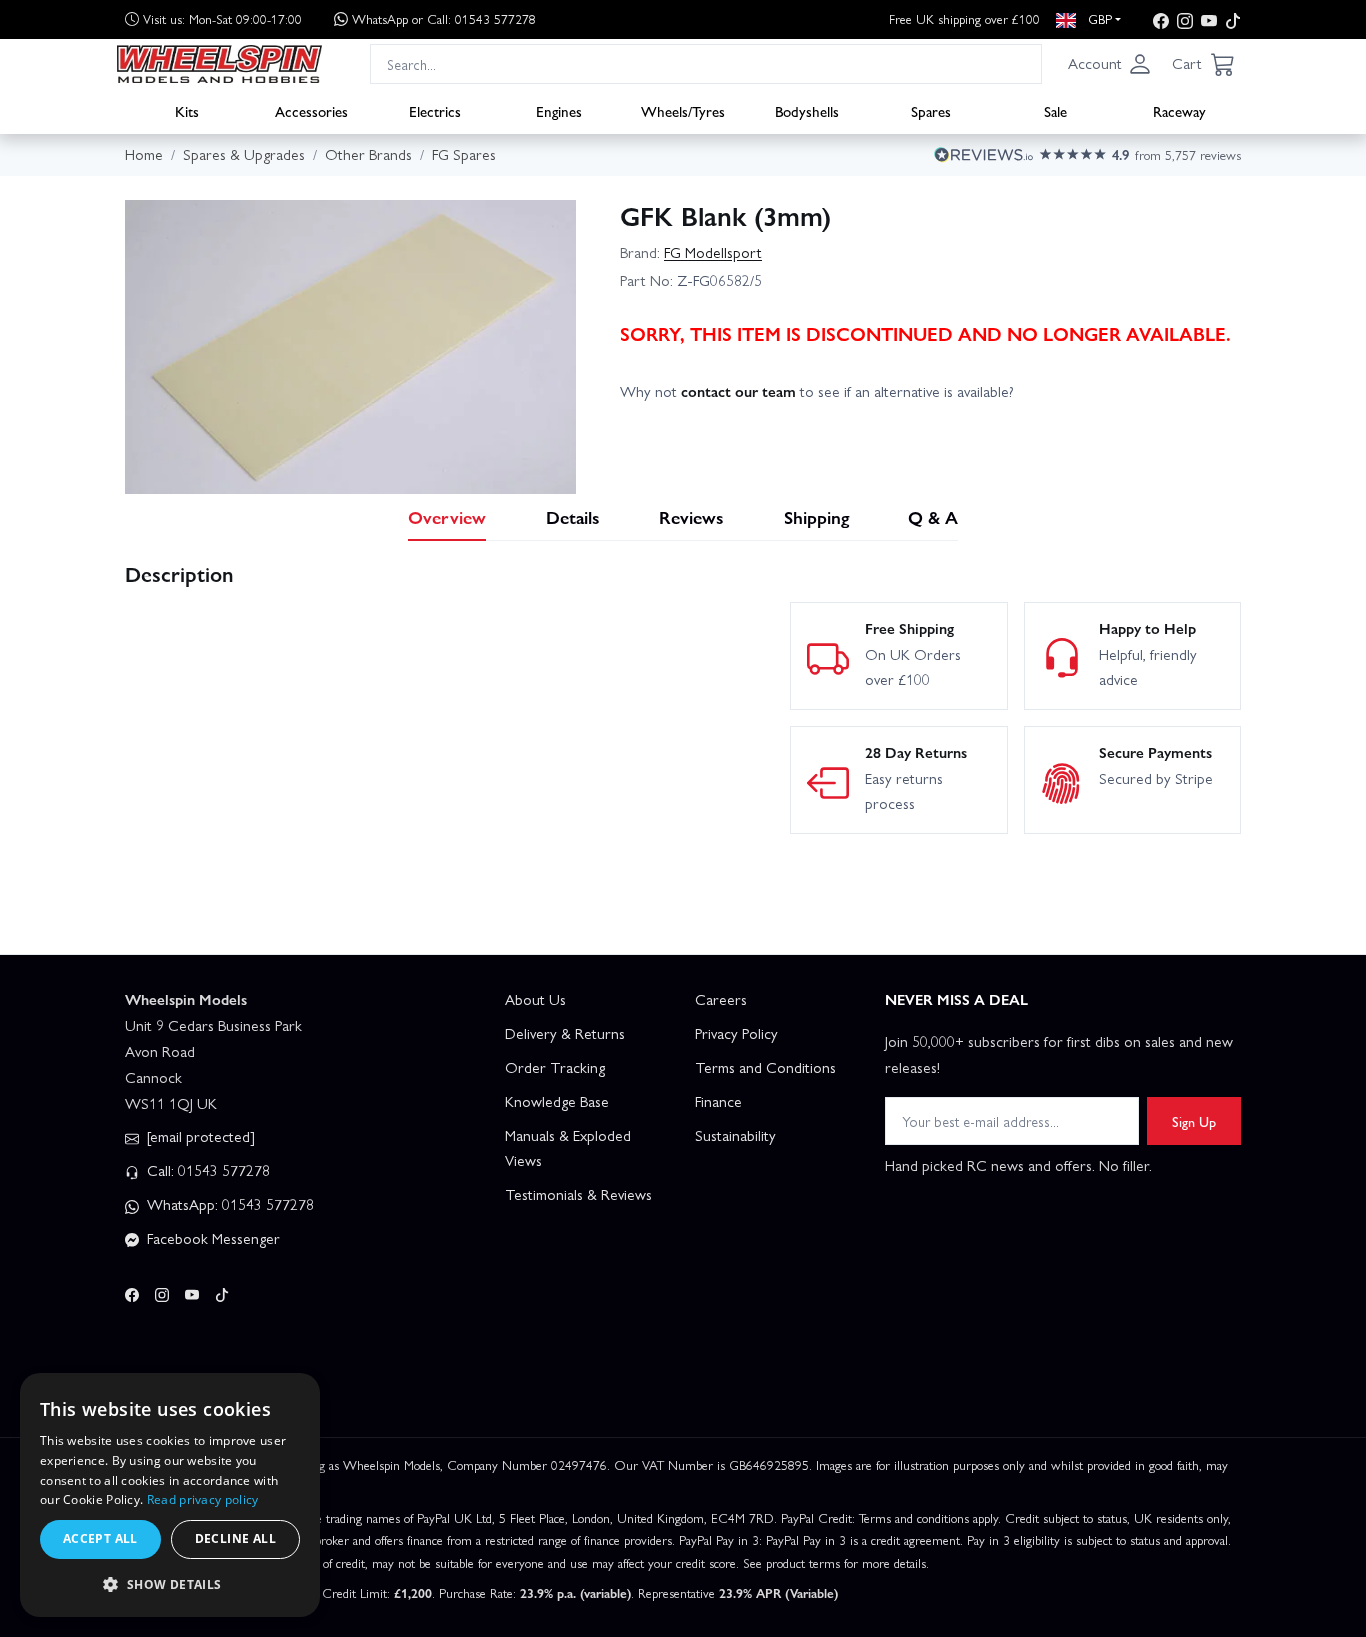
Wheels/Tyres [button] (683, 111)
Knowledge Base (557, 1101)
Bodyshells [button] (807, 111)
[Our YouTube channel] (1209, 19)
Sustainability (735, 1135)
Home (144, 154)
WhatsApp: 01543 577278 (228, 1204)
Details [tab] (573, 516)
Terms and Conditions (765, 1067)
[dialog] (170, 1495)
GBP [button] (1098, 18)
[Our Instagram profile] (1185, 19)
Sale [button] (1055, 111)
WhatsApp (444, 18)
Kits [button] (187, 111)
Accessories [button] (311, 111)
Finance (718, 1101)
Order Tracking (555, 1067)
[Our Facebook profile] (1161, 19)
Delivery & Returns (565, 1033)
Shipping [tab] (816, 516)
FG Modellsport (713, 252)
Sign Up (1194, 1121)
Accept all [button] (100, 1538)
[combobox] (706, 63)
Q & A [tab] (933, 516)
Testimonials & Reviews (578, 1194)
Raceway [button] (1179, 111)
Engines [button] (559, 111)
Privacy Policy (736, 1033)
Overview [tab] (447, 516)
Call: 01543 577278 (206, 1170)
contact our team (738, 391)
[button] (1110, 64)
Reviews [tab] (691, 516)
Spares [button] (931, 111)
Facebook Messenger (211, 1238)
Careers (721, 999)
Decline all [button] (235, 1538)
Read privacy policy (203, 1499)
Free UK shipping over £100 (964, 18)
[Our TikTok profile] (1233, 19)
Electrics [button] (435, 111)
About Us (535, 999)
